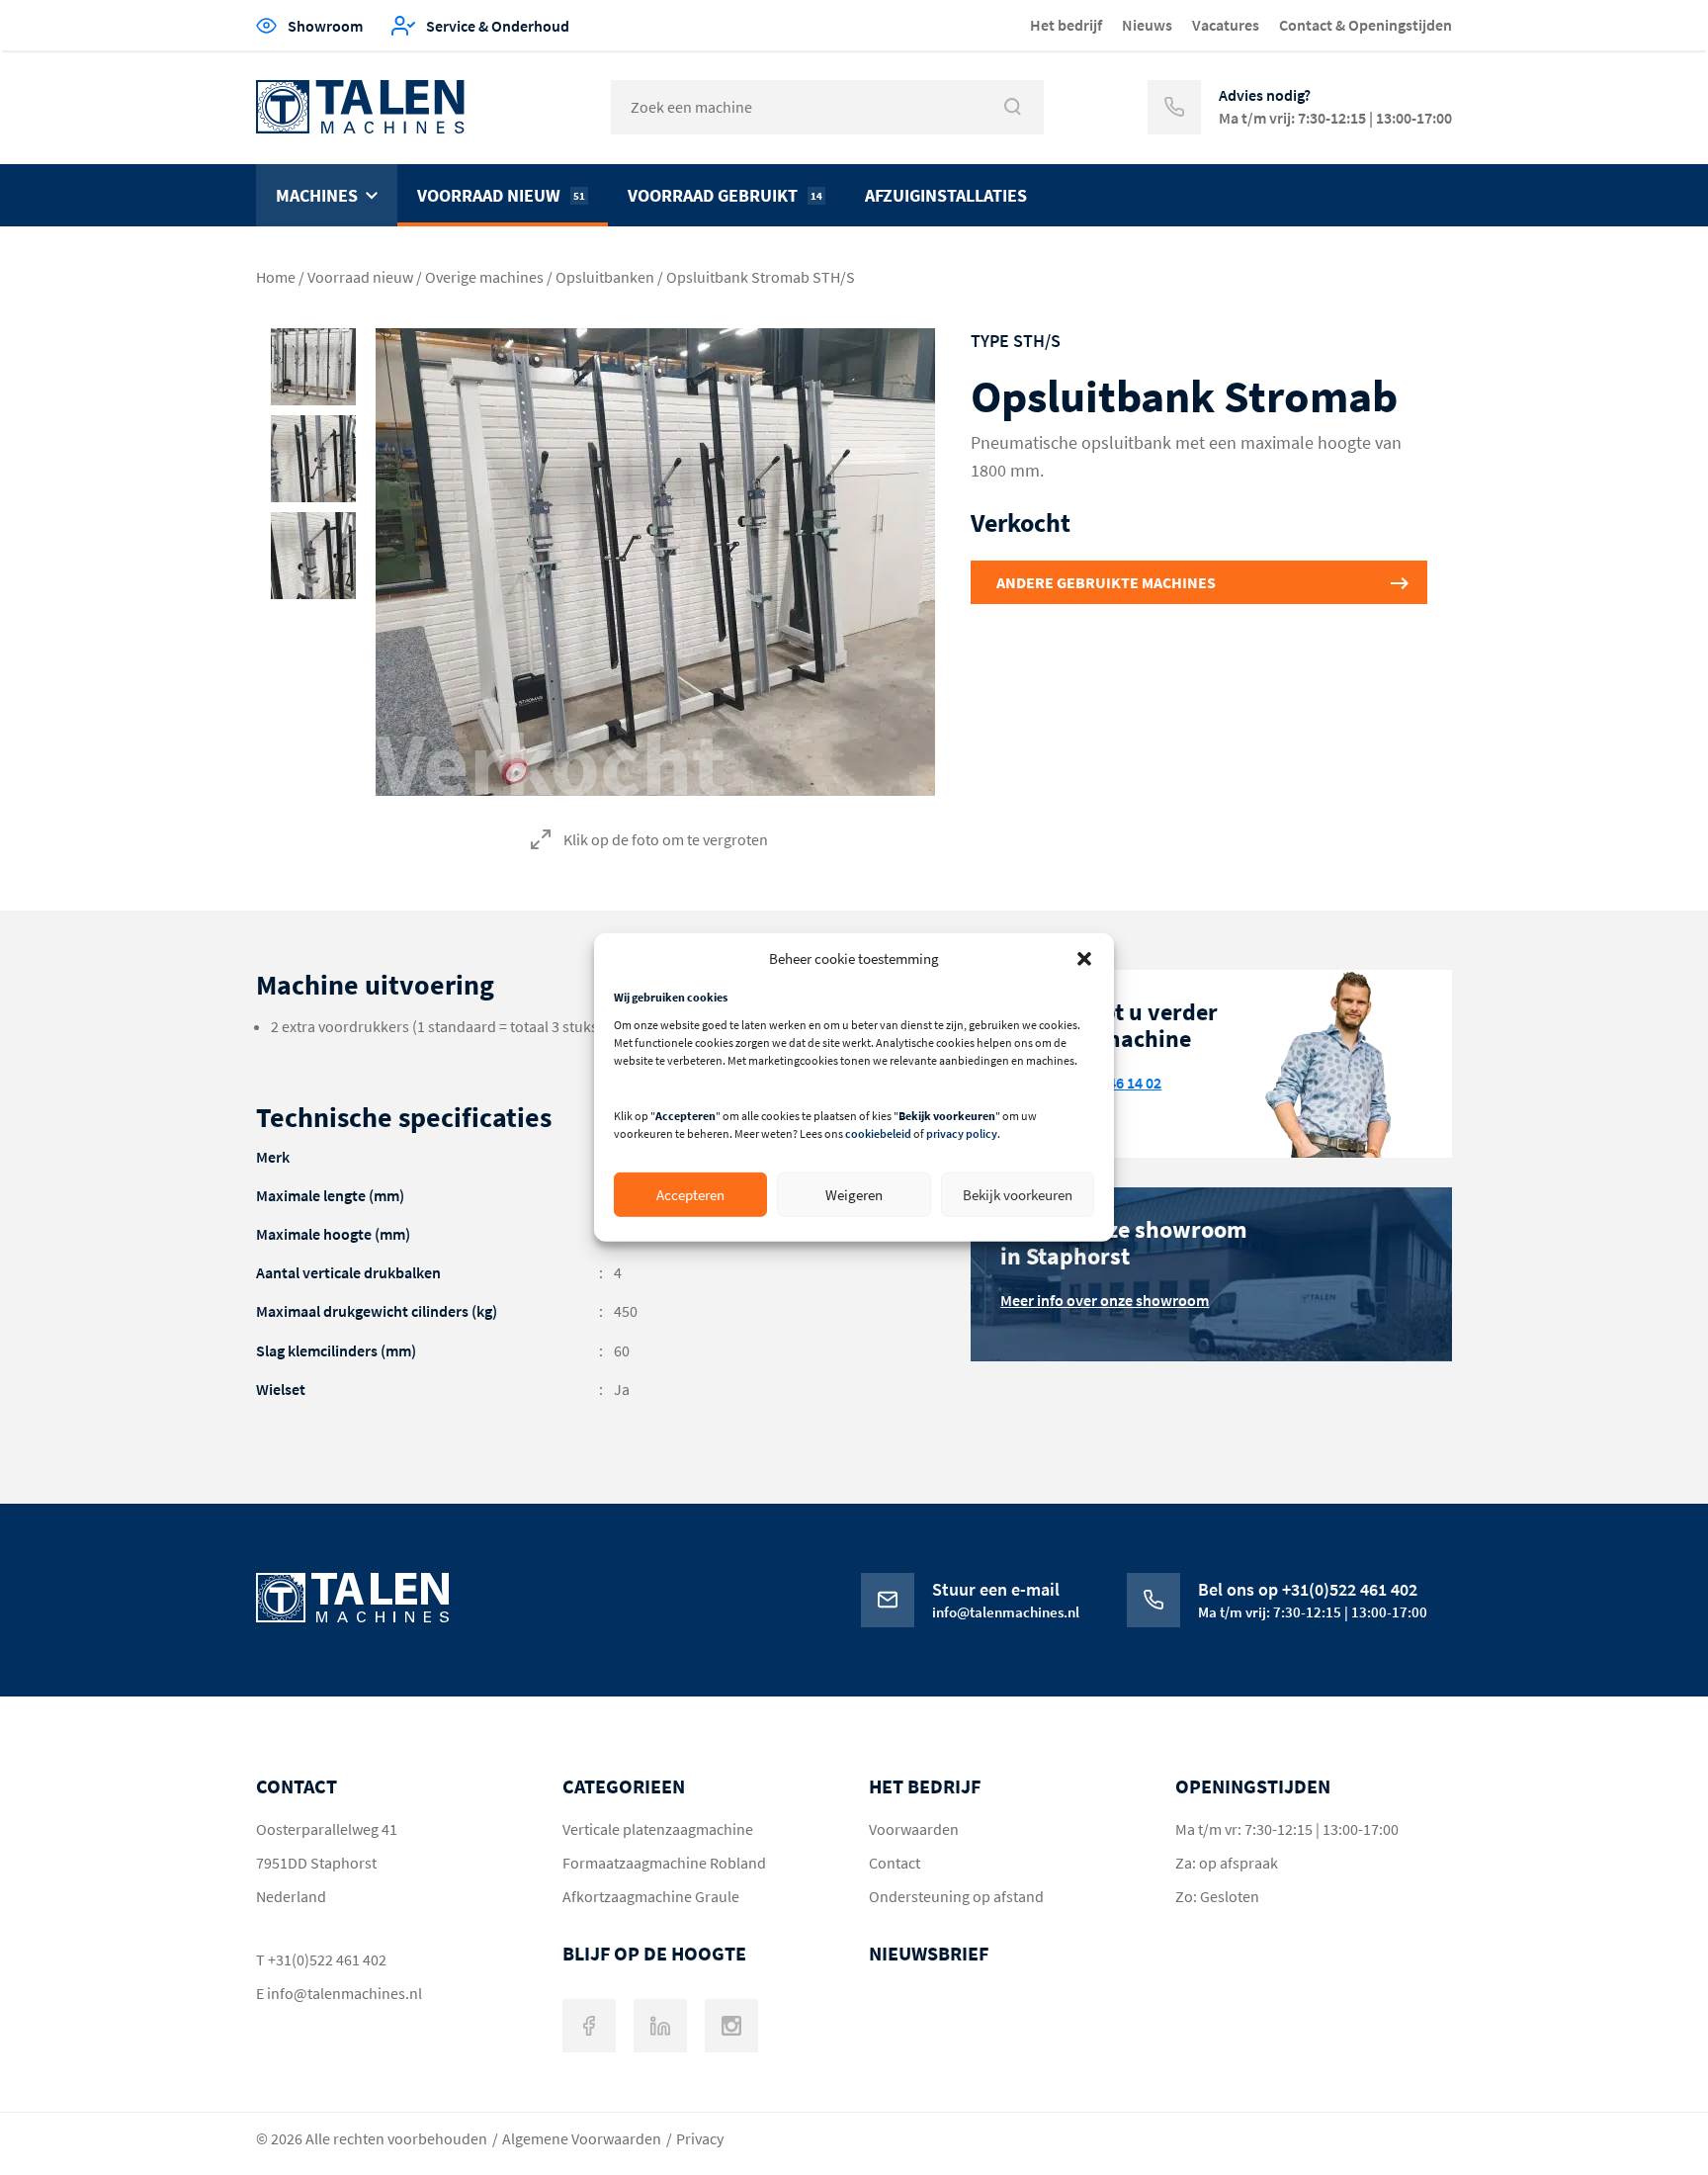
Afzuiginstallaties (946, 195)
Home (276, 277)
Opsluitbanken (605, 277)
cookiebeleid (878, 1133)
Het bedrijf (1066, 25)
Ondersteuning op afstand (956, 1896)
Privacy (700, 2138)
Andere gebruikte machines (1106, 582)
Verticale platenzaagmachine (658, 1829)
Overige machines (484, 277)
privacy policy (962, 1133)
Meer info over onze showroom (1105, 1300)
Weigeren (854, 1195)
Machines (317, 195)
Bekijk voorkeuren (1018, 1195)
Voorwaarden (914, 1829)
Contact (895, 1863)
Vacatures (1226, 25)
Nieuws (1147, 25)
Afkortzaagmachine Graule (651, 1896)
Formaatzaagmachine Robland (664, 1863)
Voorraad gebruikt (725, 195)
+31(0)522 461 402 (327, 1959)
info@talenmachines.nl (344, 1993)
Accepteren (690, 1195)
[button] (1084, 958)
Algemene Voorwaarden (582, 2138)
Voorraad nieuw (501, 195)
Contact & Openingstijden (1366, 25)
